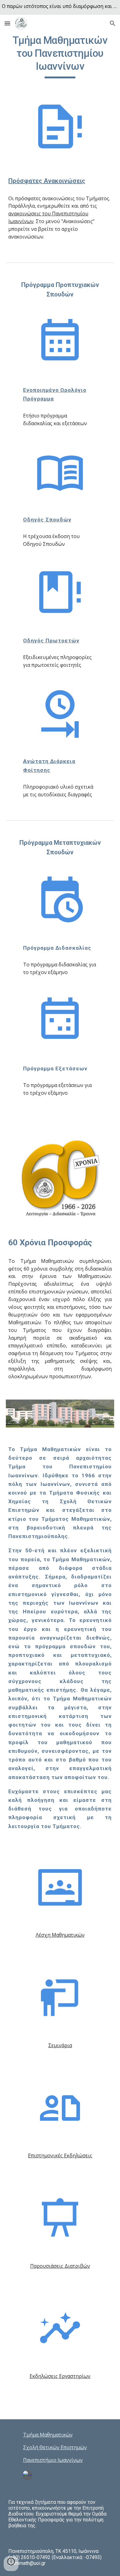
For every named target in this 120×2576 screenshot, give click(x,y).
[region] (60, 7)
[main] (60, 56)
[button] (7, 23)
